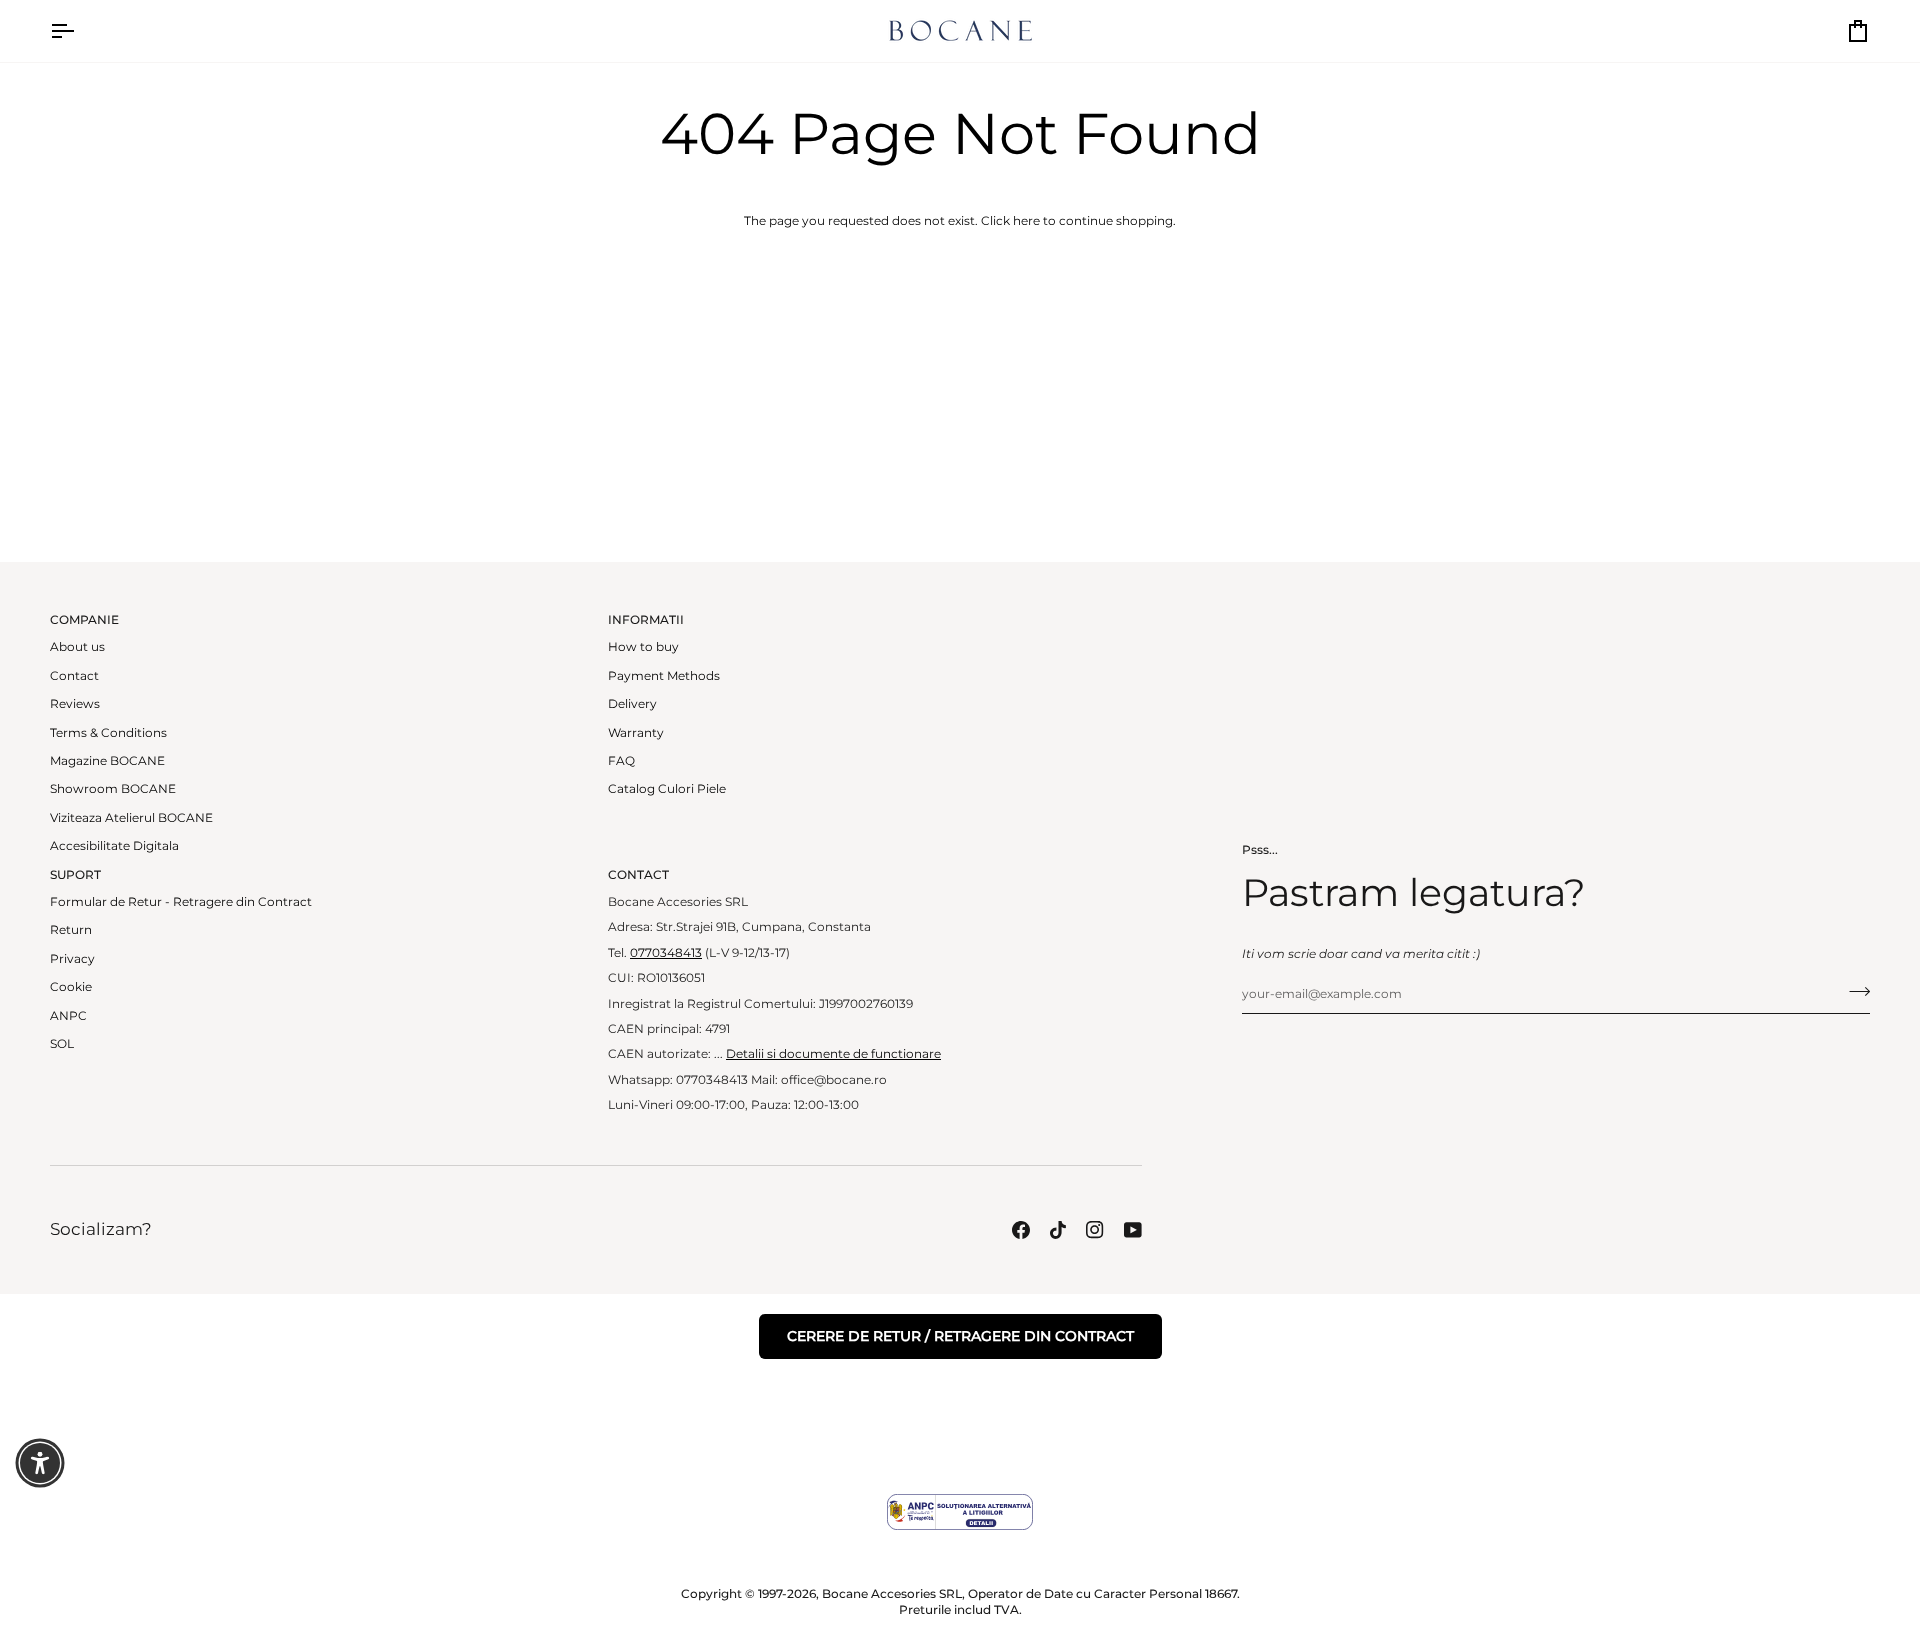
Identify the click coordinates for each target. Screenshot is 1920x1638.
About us (77, 647)
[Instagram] (1095, 1230)
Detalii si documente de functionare (833, 1054)
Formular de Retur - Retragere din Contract (181, 902)
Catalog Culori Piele (667, 789)
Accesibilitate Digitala (114, 846)
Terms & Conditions (108, 733)
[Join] (1853, 991)
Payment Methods (664, 676)
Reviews (75, 704)
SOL (62, 1044)
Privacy (72, 959)
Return (71, 930)
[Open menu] (80, 31)
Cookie (71, 987)
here (1026, 221)
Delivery (632, 704)
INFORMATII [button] (646, 620)
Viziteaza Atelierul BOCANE (131, 818)
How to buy (643, 647)
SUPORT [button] (75, 875)
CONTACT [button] (638, 875)
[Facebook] (1021, 1230)
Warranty (636, 733)
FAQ (621, 761)
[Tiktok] (1058, 1230)
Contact (74, 676)
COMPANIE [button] (84, 620)
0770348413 (666, 953)
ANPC (68, 1016)
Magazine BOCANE (107, 761)
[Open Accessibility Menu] (40, 1463)
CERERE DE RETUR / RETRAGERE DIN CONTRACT (960, 1336)
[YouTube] (1133, 1230)
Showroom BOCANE (113, 789)
